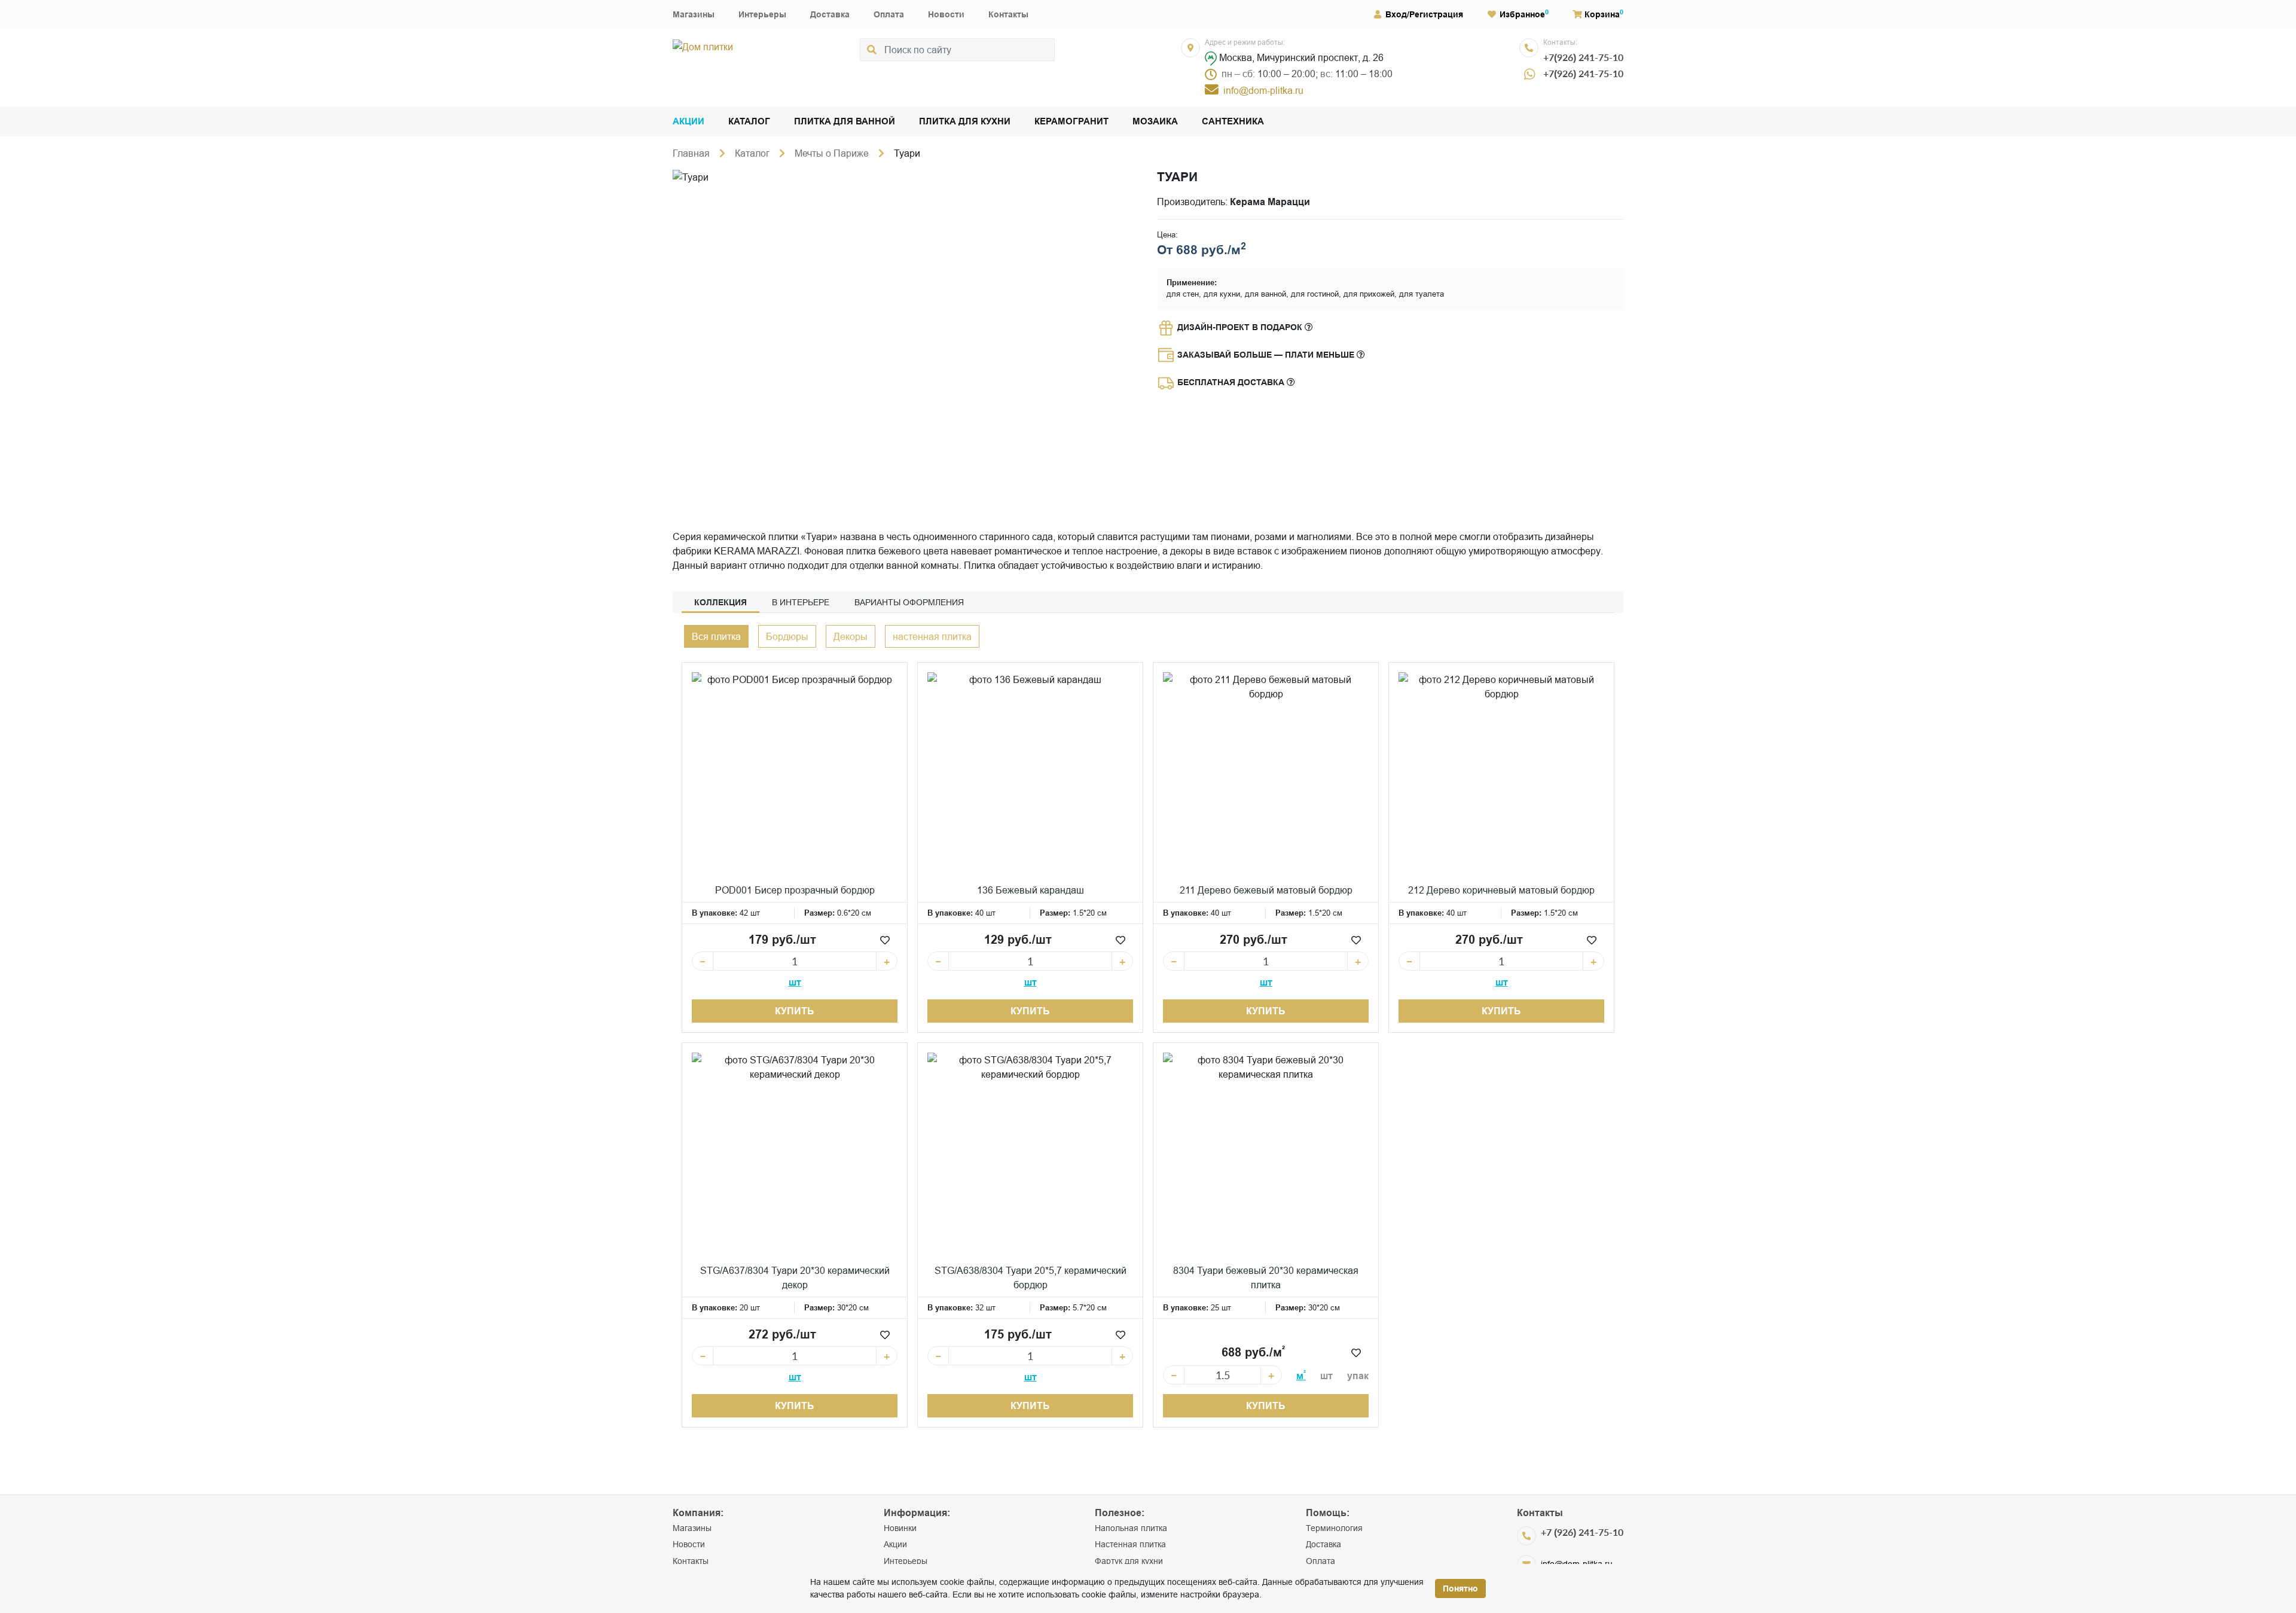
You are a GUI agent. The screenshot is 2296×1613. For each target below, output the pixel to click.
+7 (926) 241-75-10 (1582, 1532)
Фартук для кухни (1129, 1561)
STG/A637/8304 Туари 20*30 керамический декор (795, 1277)
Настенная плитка (1130, 1544)
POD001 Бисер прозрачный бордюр (795, 890)
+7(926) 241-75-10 (1583, 57)
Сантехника (1233, 122)
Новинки (900, 1528)
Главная (691, 153)
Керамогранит (1071, 122)
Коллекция (720, 602)
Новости (946, 14)
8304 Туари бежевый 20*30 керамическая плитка (1266, 1277)
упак (1358, 1376)
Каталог (749, 122)
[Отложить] (885, 940)
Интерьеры (762, 14)
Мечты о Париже (832, 153)
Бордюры (787, 636)
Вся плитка (716, 636)
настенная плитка (932, 636)
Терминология (1334, 1528)
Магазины (694, 14)
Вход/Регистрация (1424, 14)
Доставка (830, 14)
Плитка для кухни (965, 122)
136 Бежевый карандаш (1031, 890)
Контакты (1008, 14)
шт (795, 982)
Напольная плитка (1131, 1528)
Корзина (1602, 14)
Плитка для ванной (845, 122)
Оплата (889, 14)
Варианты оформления (909, 602)
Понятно (1460, 1588)
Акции (689, 122)
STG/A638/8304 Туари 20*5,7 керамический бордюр (1031, 1277)
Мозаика (1155, 122)
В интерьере (801, 602)
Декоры (851, 636)
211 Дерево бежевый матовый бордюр (1266, 890)
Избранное (1522, 14)
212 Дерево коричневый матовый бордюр (1501, 890)
